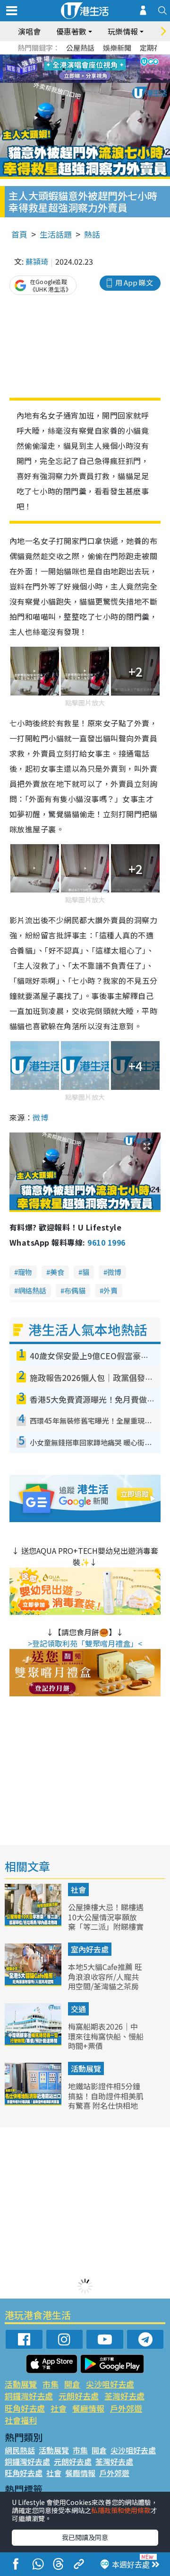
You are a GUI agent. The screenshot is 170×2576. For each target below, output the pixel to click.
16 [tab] (102, 80)
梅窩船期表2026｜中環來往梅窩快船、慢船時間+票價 (106, 2036)
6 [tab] (111, 58)
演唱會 (29, 31)
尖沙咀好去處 (110, 2384)
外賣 (110, 1290)
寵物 (25, 1272)
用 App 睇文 (134, 282)
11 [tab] (102, 69)
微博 (40, 1117)
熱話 (92, 234)
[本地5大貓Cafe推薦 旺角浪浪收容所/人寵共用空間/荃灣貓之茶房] (34, 1983)
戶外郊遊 (126, 2408)
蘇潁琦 (37, 261)
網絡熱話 (32, 1290)
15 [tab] (92, 80)
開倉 (72, 2384)
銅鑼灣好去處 (29, 2396)
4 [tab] (92, 58)
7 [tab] (64, 69)
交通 (78, 2009)
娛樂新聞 (117, 48)
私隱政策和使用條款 (121, 2510)
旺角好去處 (25, 2408)
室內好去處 (90, 1949)
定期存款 (154, 48)
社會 (78, 1890)
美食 (57, 1272)
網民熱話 (20, 2450)
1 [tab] (64, 58)
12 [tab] (111, 69)
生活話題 (56, 234)
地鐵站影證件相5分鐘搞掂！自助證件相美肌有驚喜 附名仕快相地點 (106, 2101)
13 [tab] (73, 80)
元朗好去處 (79, 2396)
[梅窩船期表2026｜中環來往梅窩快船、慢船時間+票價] (34, 2042)
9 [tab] (83, 69)
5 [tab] (102, 58)
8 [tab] (73, 69)
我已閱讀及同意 (85, 2537)
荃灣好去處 (124, 2396)
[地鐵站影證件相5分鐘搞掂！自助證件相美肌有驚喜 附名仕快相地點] (34, 2102)
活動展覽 (86, 2068)
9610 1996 (106, 1242)
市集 (51, 2384)
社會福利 (21, 2420)
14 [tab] (83, 80)
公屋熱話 (80, 48)
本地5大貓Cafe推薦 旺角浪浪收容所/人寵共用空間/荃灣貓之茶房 (105, 1977)
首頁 (19, 234)
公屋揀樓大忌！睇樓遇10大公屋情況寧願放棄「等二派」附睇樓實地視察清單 (106, 1922)
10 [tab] (92, 69)
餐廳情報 (88, 2408)
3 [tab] (83, 58)
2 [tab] (73, 58)
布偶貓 (75, 1290)
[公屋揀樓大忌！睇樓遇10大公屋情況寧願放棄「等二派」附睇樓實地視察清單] (34, 1923)
